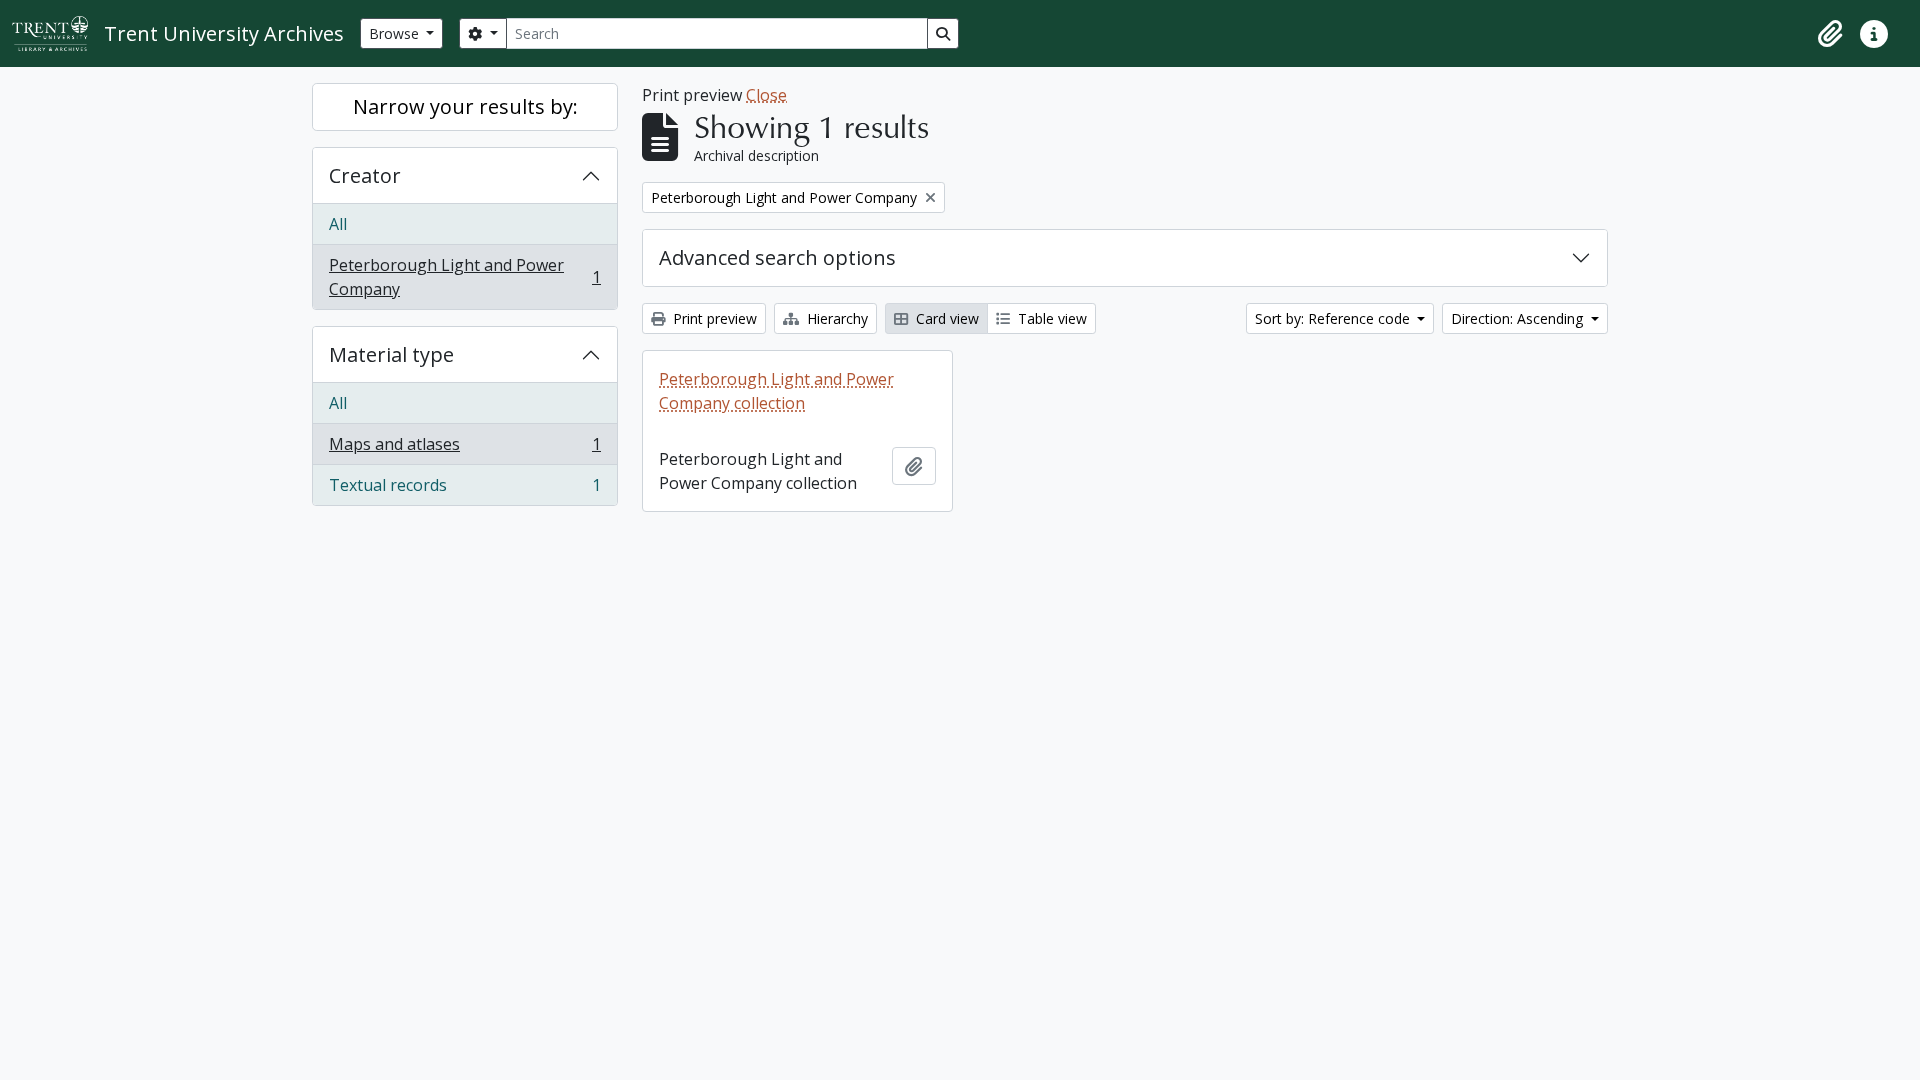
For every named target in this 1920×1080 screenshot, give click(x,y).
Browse (396, 33)
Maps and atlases (464, 449)
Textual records (464, 489)
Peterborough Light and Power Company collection (776, 391)
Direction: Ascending (1519, 318)
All (338, 224)
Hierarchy (835, 318)
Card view (945, 318)
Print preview (713, 318)
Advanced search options (777, 257)
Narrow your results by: (465, 106)
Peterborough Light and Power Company (464, 277)
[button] (1830, 34)
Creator (365, 175)
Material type (391, 354)
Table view (1050, 318)
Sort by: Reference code (1334, 318)
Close (766, 95)
